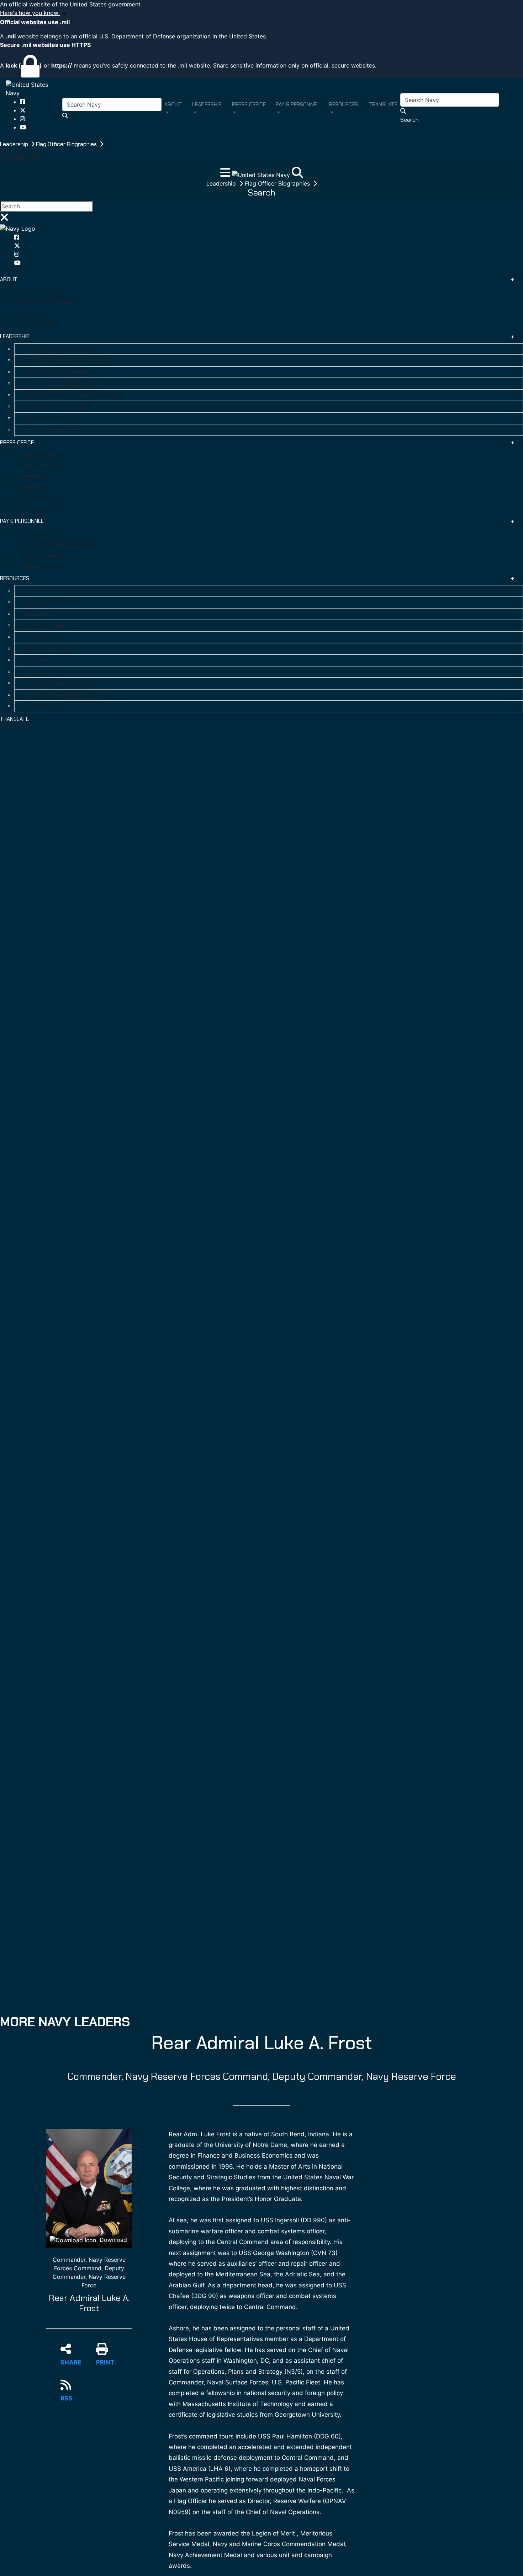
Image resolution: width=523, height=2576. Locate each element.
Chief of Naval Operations (57, 372)
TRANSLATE (14, 719)
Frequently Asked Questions (60, 683)
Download (112, 2240)
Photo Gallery (42, 591)
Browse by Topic (46, 626)
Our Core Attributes (47, 302)
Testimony (36, 476)
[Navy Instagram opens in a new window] (22, 119)
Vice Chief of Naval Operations (62, 384)
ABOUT (9, 279)
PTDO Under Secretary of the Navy (68, 360)
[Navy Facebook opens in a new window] (22, 102)
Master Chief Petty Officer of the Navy (73, 395)
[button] (261, 13)
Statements (37, 498)
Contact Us (40, 706)
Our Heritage (38, 324)
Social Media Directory (53, 603)
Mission (32, 313)
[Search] (297, 175)
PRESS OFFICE (17, 443)
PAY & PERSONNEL (22, 521)
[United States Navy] (34, 88)
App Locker (39, 614)
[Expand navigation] (226, 175)
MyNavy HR (36, 534)
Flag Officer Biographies (67, 144)
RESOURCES (15, 578)
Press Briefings (41, 455)
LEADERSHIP (15, 336)
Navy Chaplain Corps (50, 649)
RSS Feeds (38, 672)
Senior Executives (47, 418)
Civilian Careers (41, 566)
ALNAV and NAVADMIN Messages (64, 695)
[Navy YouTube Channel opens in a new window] (23, 127)
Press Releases (41, 466)
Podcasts (37, 637)
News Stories (39, 509)
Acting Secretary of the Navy (61, 349)
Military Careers (42, 555)
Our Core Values (42, 291)
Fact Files (37, 660)
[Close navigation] (4, 219)
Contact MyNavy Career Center (61, 544)
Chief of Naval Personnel (55, 407)
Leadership (15, 144)
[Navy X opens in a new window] (23, 110)
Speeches (34, 487)
